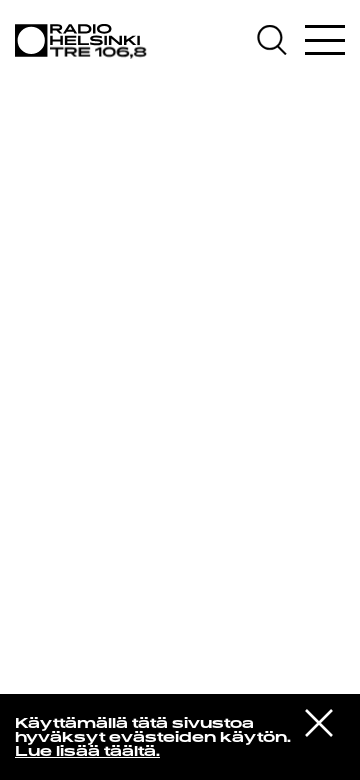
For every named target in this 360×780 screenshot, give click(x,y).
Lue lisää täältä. (87, 752)
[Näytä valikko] (325, 40)
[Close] (319, 721)
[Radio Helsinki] (85, 41)
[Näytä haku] (278, 40)
